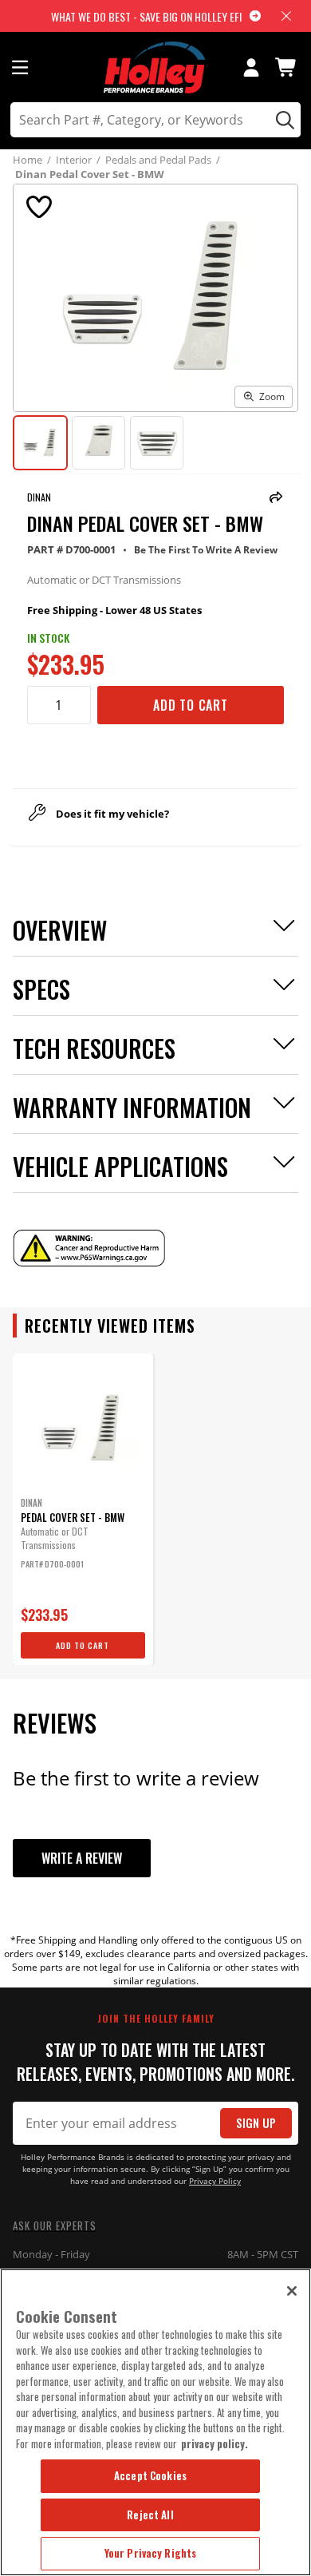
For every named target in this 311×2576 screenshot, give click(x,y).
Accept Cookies (150, 2475)
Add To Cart (191, 705)
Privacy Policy (215, 2181)
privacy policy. (215, 2443)
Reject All (150, 2515)
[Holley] (156, 67)
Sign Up (256, 2123)
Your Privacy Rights (150, 2553)
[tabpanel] (83, 1509)
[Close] (292, 2291)
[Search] (283, 120)
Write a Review (82, 1858)
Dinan (39, 497)
